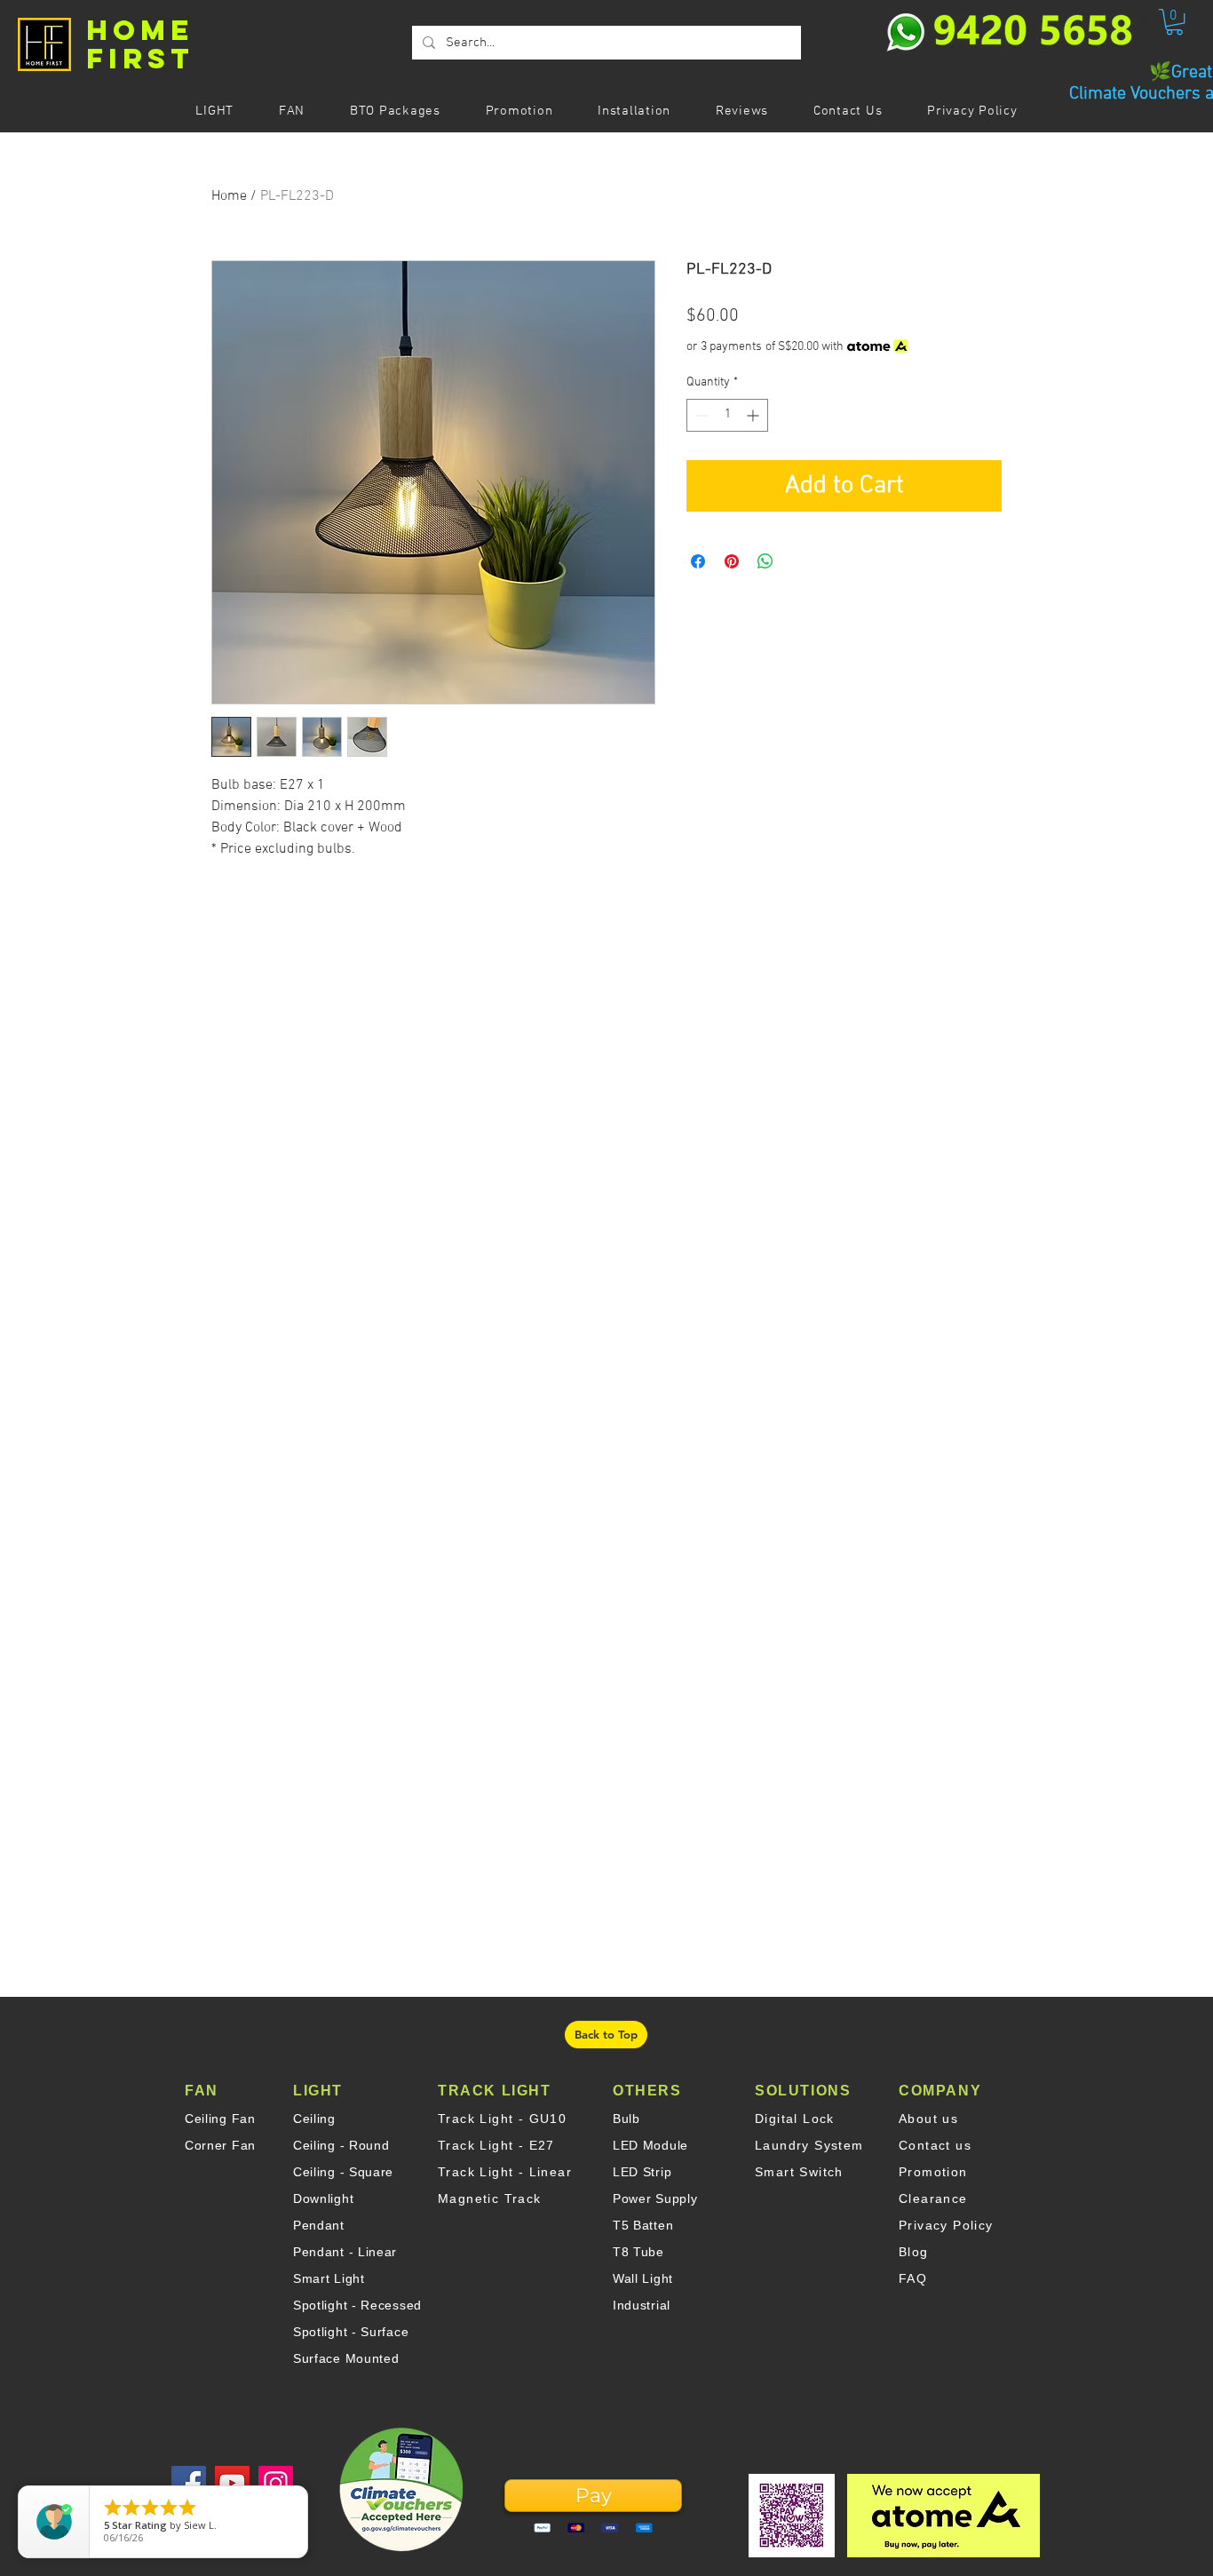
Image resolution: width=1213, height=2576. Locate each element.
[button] (1174, 22)
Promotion (933, 2172)
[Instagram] (276, 2483)
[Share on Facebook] (698, 561)
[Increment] (754, 415)
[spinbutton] (727, 415)
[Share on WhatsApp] (765, 561)
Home (229, 196)
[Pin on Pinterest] (732, 561)
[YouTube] (232, 2483)
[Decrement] (700, 415)
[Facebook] (189, 2483)
